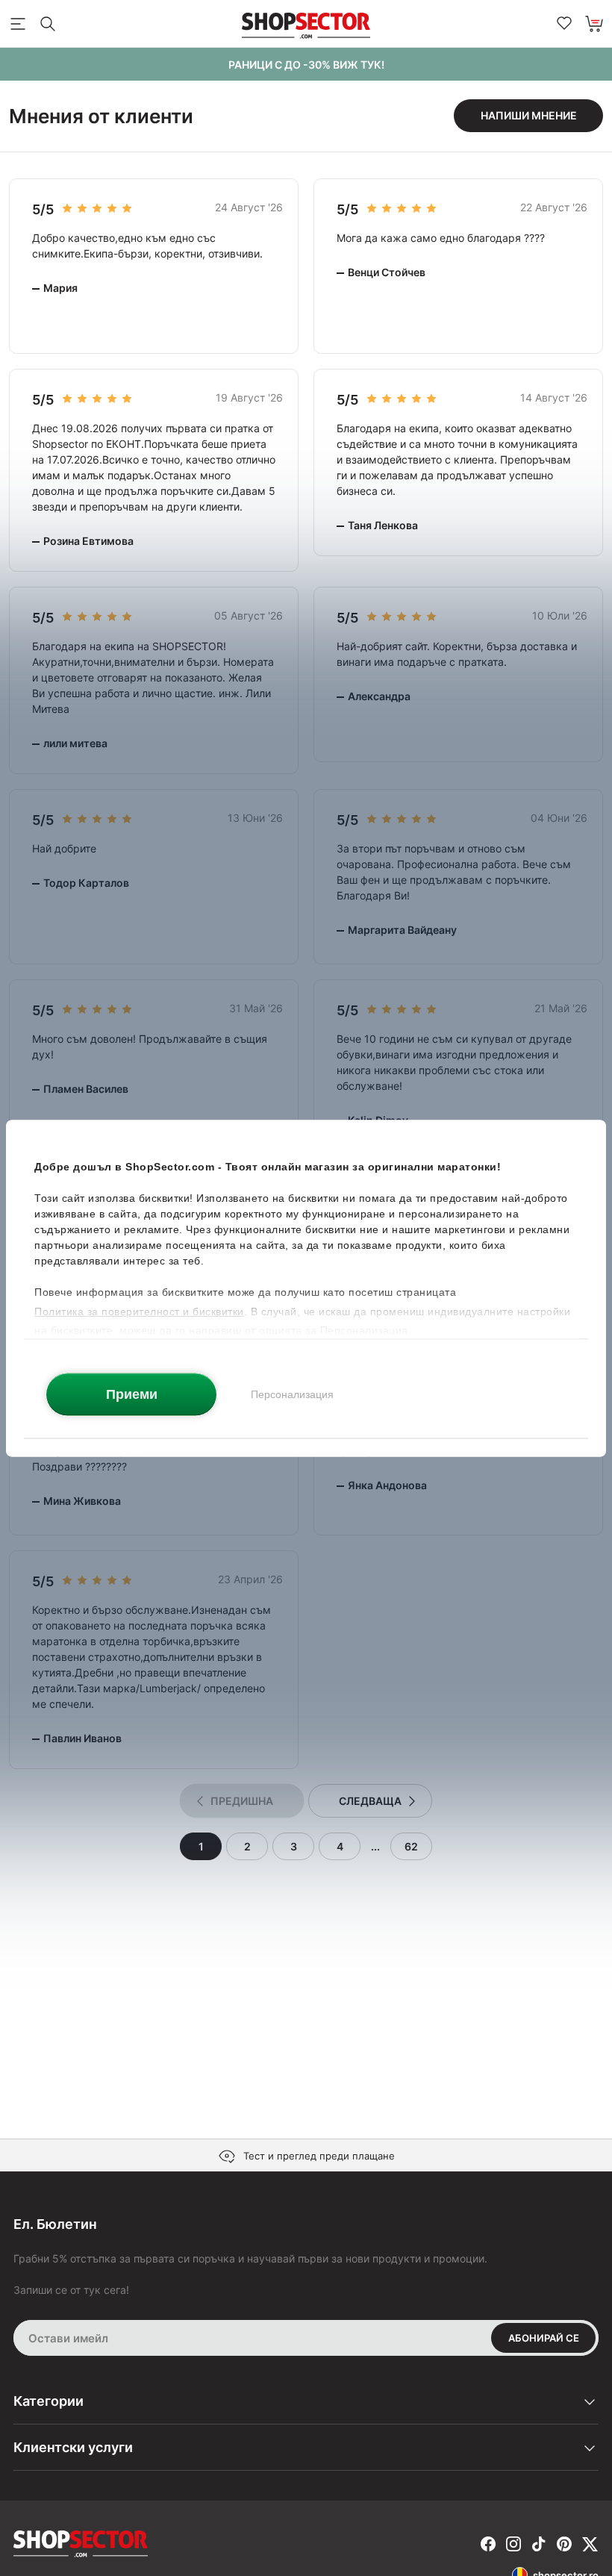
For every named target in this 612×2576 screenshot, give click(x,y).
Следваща (370, 1801)
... (375, 1846)
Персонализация (292, 1394)
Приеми (132, 1394)
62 (411, 1846)
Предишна (242, 1801)
